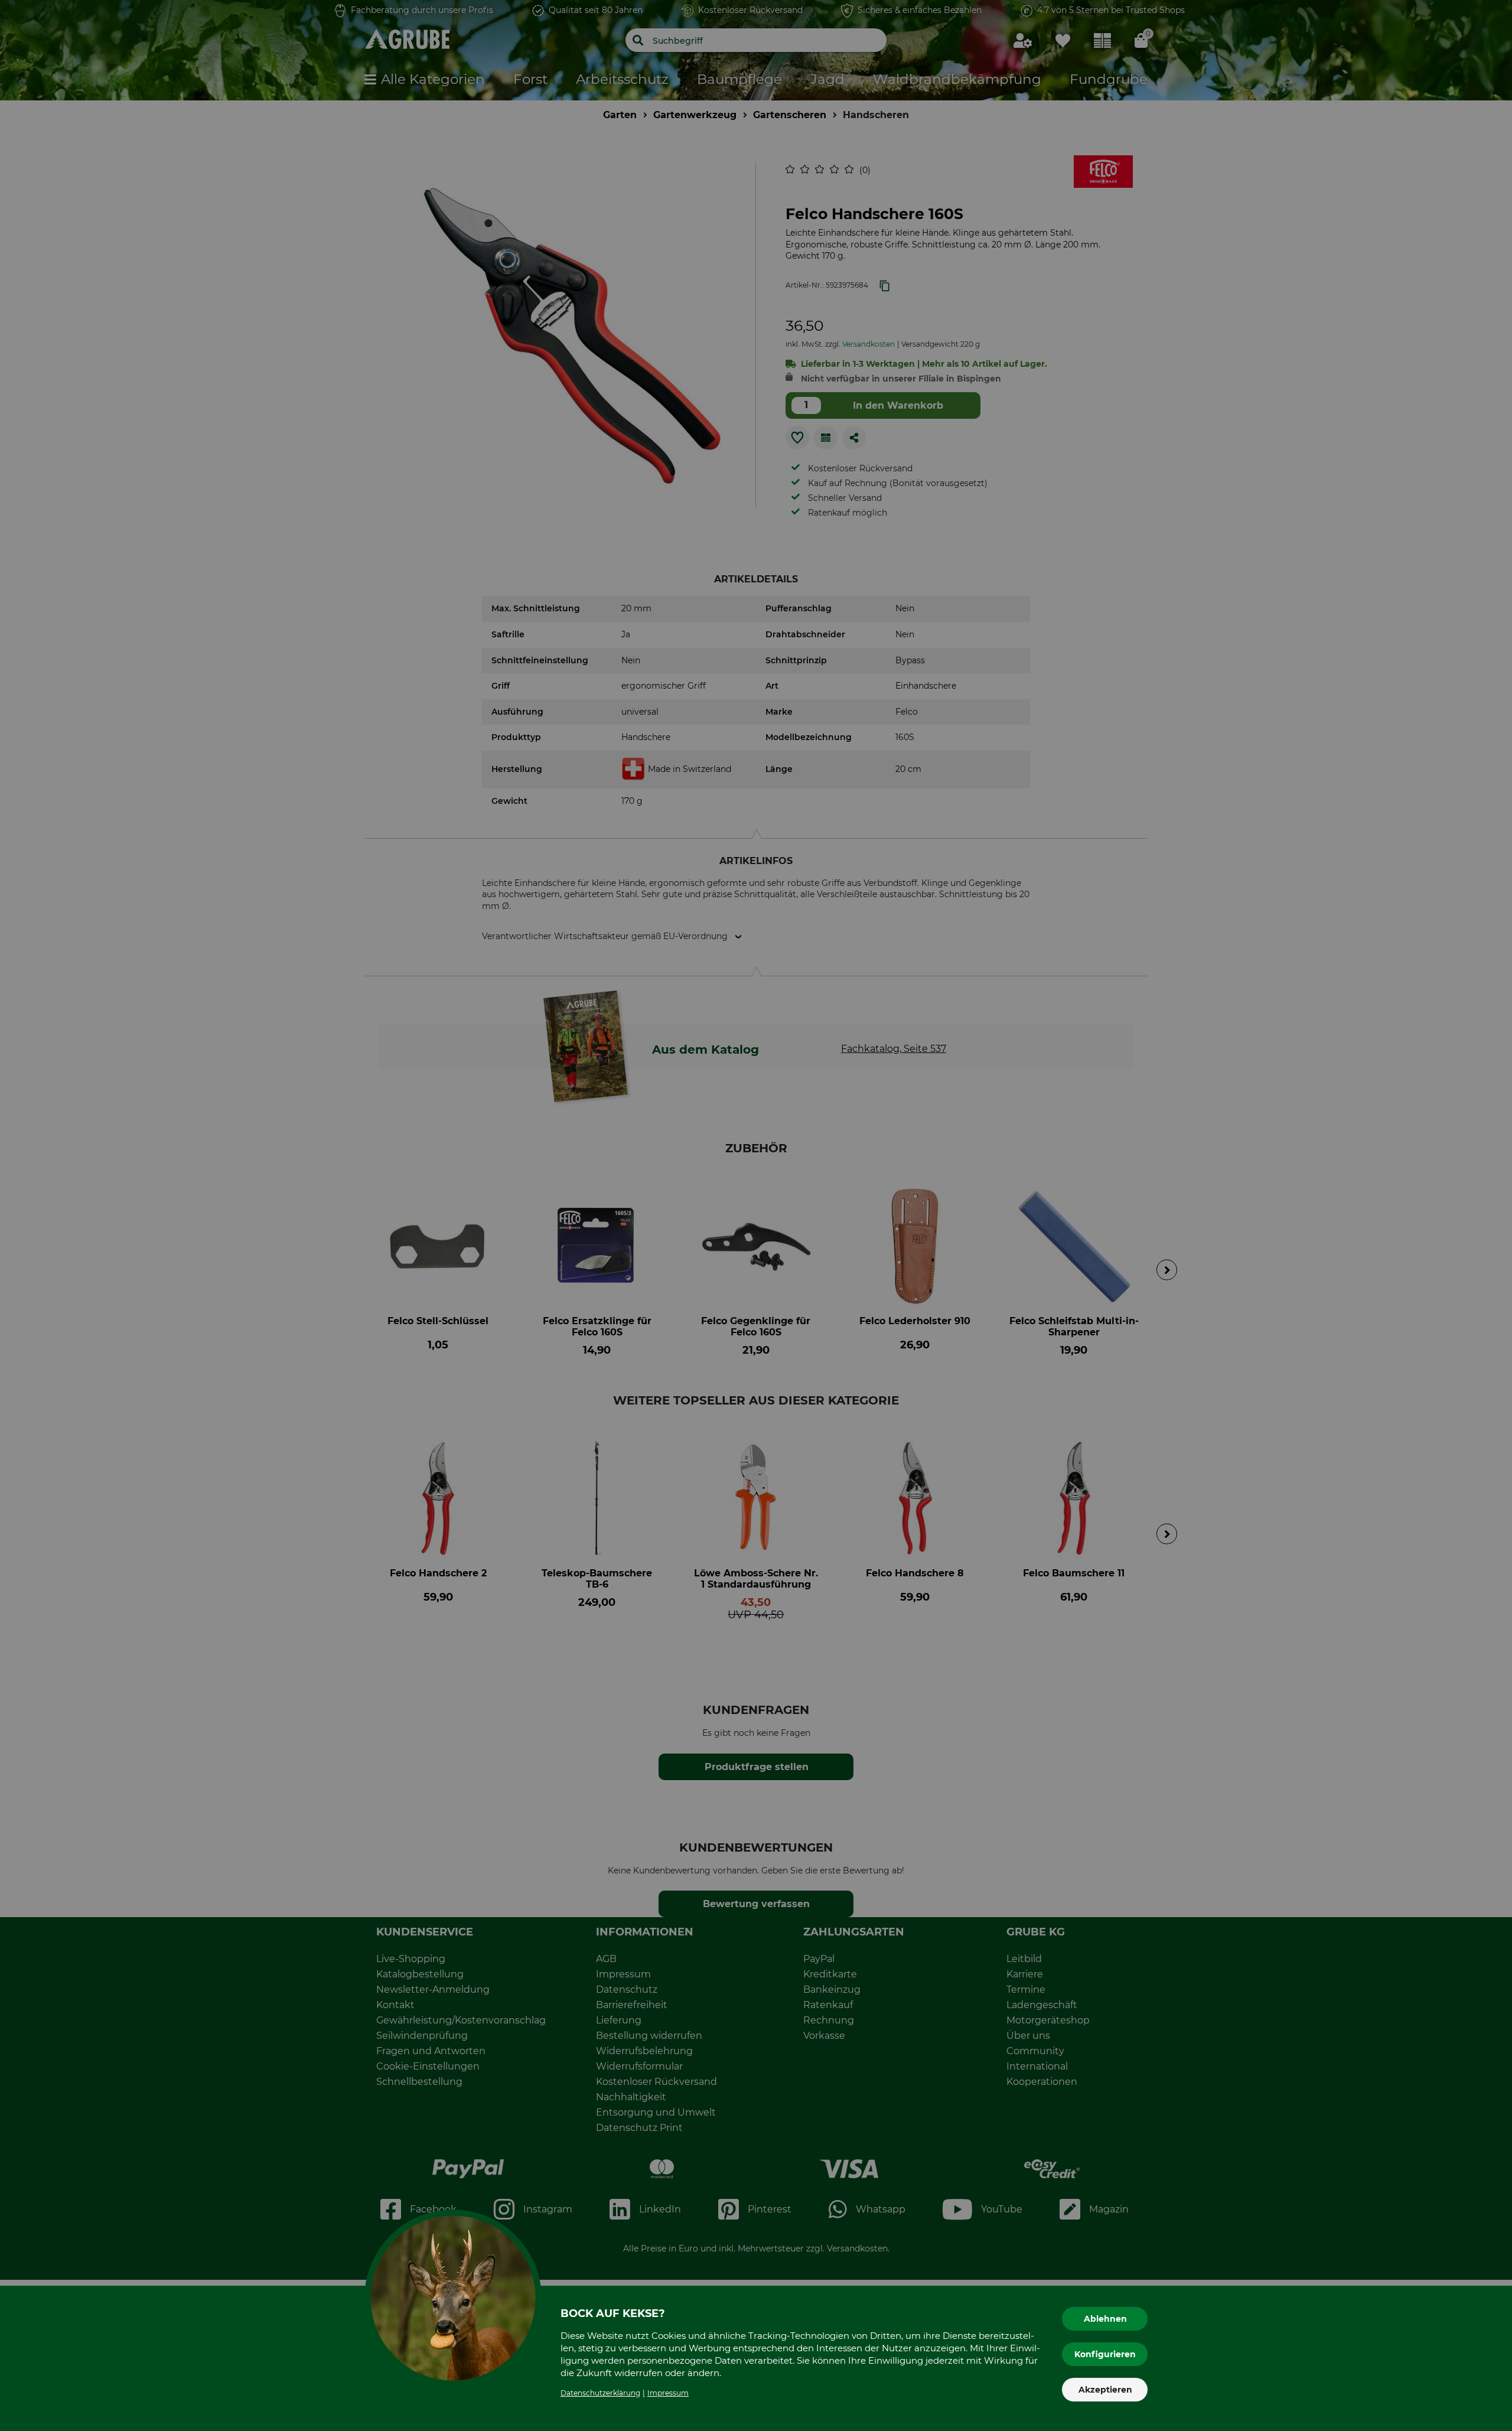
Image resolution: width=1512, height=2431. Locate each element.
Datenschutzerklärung (600, 2393)
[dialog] (756, 1215)
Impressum (668, 2393)
